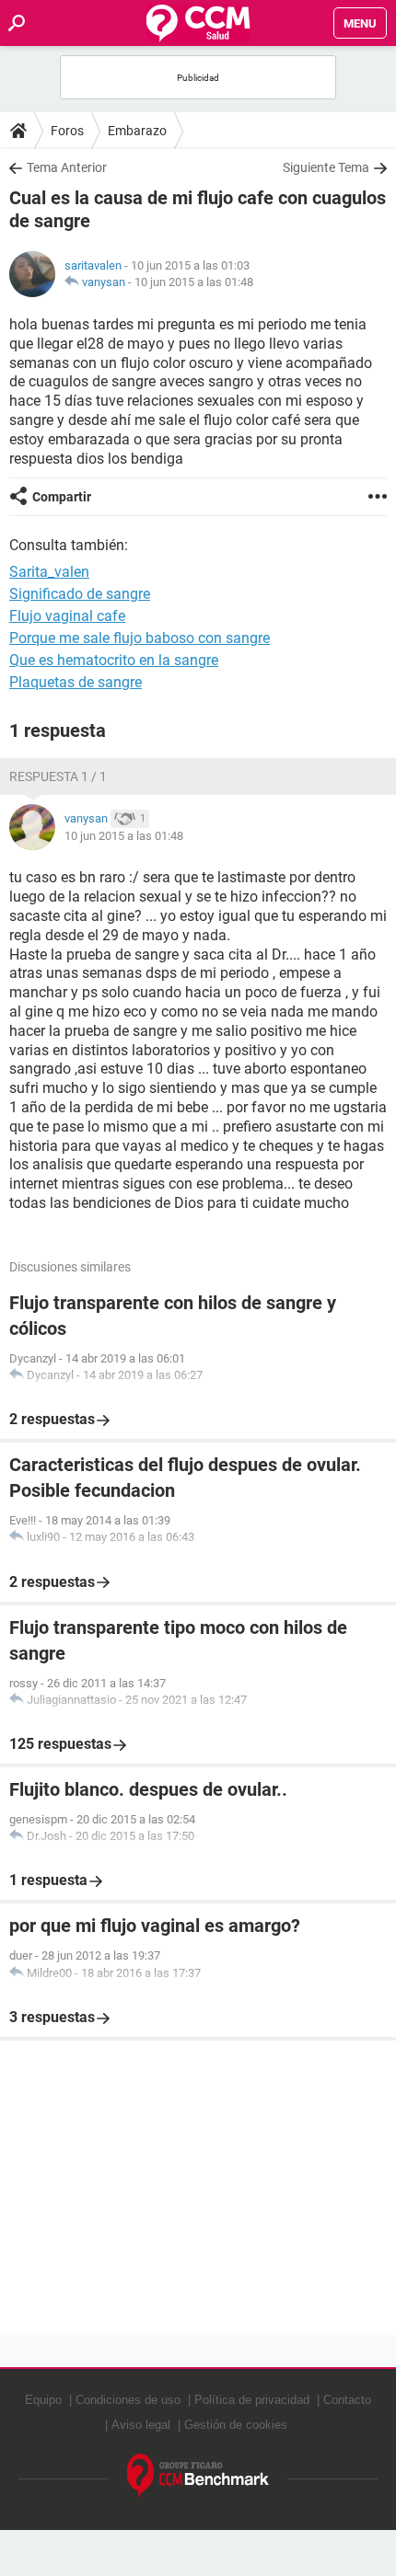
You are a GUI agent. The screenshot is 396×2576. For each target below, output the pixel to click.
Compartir (62, 497)
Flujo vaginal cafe (67, 616)
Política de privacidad (252, 2400)
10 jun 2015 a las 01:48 (194, 282)
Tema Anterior (67, 167)
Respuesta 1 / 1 (58, 776)
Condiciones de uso (128, 2400)
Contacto (347, 2400)
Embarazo (137, 131)
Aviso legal (141, 2425)
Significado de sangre (80, 594)
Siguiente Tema (326, 167)
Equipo (43, 2400)
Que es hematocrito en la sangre (114, 660)
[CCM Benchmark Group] (198, 2476)
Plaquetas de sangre (76, 682)
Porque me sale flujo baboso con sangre (140, 638)
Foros (67, 131)
